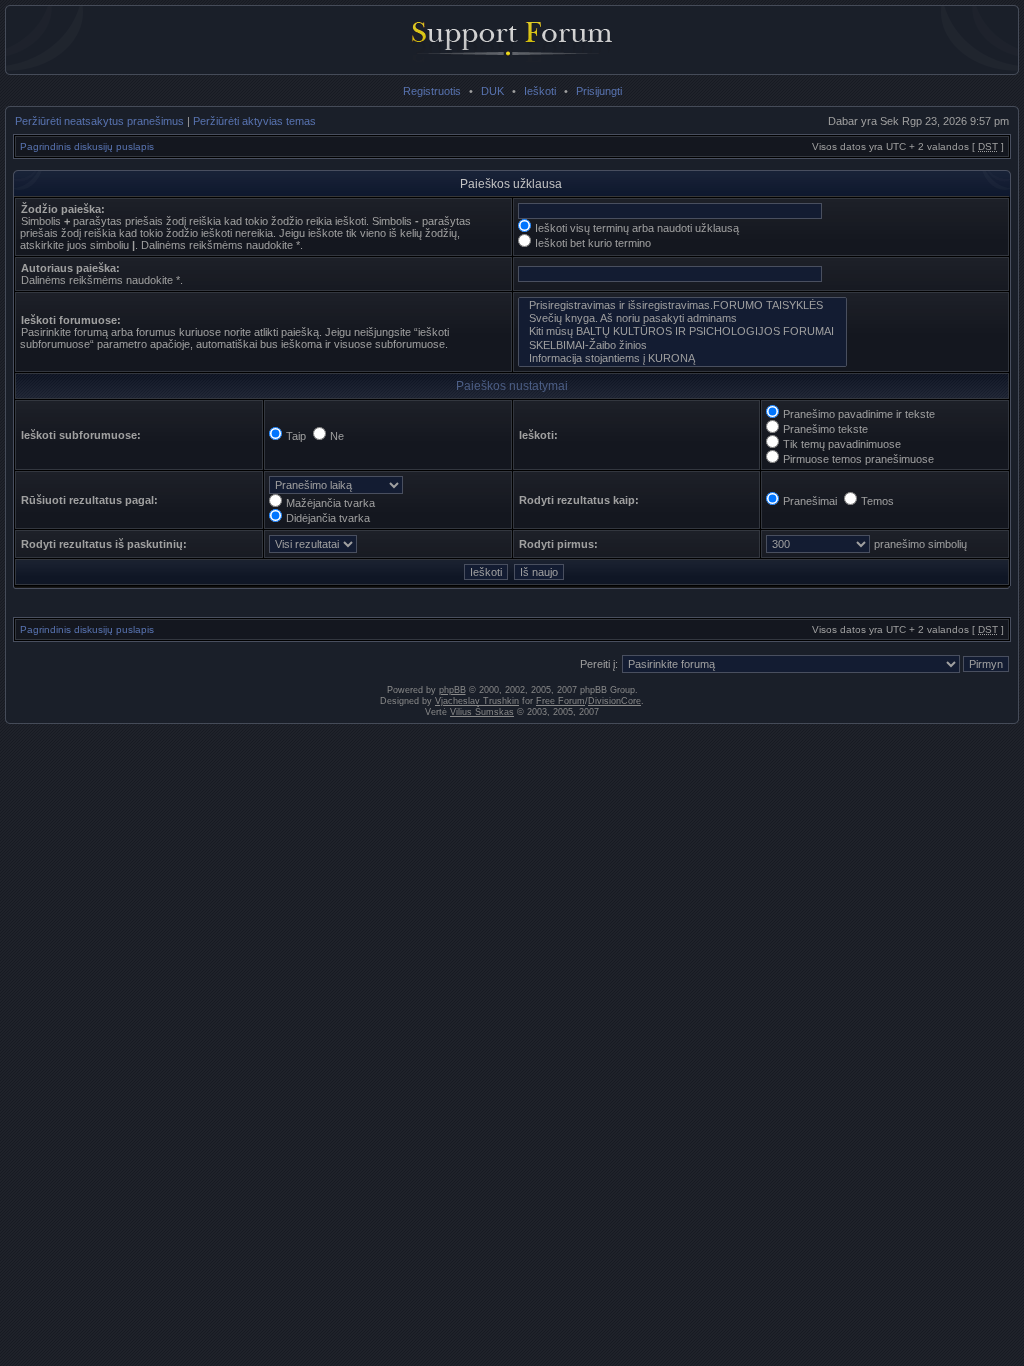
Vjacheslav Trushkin (477, 701)
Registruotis (432, 91)
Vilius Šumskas (482, 712)
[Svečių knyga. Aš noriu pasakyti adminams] (682, 318)
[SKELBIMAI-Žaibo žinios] (682, 345)
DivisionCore (614, 701)
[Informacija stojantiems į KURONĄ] (682, 358)
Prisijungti (599, 91)
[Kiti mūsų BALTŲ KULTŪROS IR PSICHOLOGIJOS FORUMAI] (682, 331)
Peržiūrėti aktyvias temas (254, 121)
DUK (492, 91)
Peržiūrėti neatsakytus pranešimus (99, 121)
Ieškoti (540, 91)
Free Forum (560, 701)
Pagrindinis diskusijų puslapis (87, 146)
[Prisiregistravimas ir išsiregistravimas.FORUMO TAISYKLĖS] (682, 305)
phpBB (452, 690)
